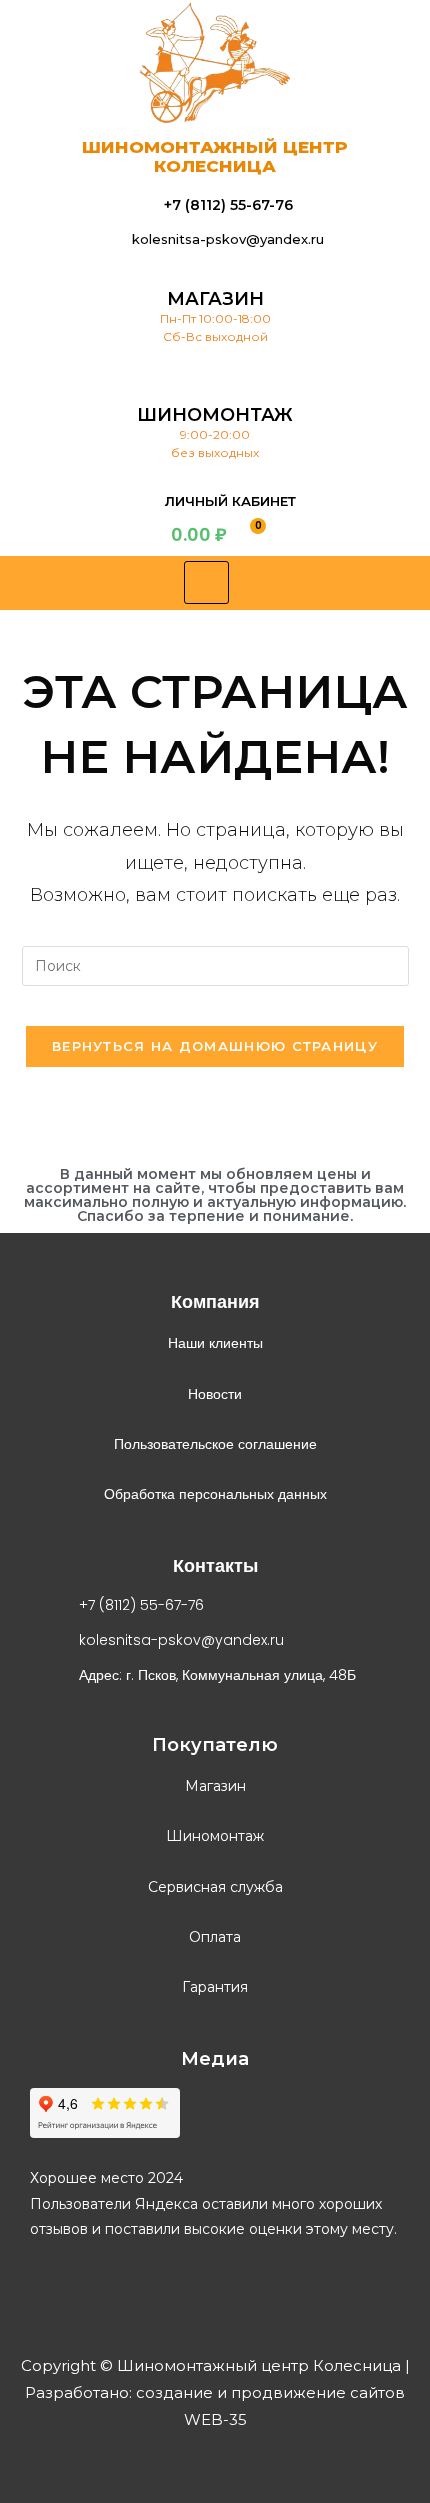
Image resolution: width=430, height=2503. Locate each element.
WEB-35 (215, 2419)
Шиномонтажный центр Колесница (215, 156)
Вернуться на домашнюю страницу (215, 1046)
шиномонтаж (215, 415)
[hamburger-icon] (206, 582)
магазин (215, 299)
